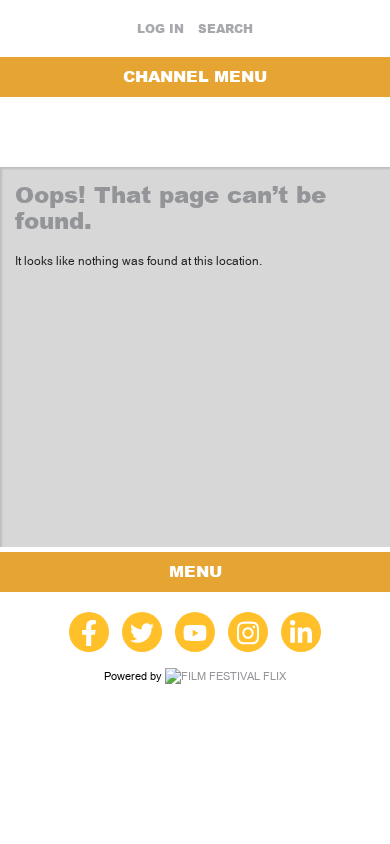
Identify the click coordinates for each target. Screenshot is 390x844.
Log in (160, 29)
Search (225, 29)
